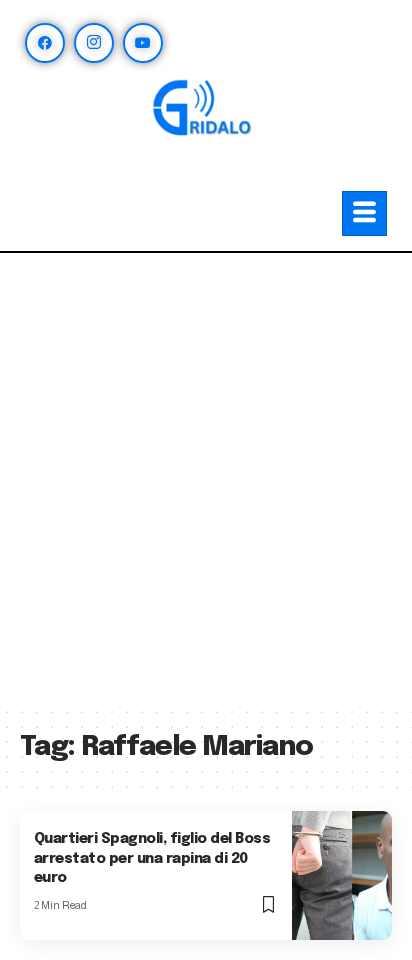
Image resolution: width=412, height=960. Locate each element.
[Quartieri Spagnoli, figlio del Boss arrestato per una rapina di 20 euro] (342, 875)
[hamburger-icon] (364, 213)
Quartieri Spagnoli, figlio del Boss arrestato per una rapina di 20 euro (152, 858)
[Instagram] (94, 43)
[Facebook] (45, 43)
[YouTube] (143, 43)
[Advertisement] (206, 489)
